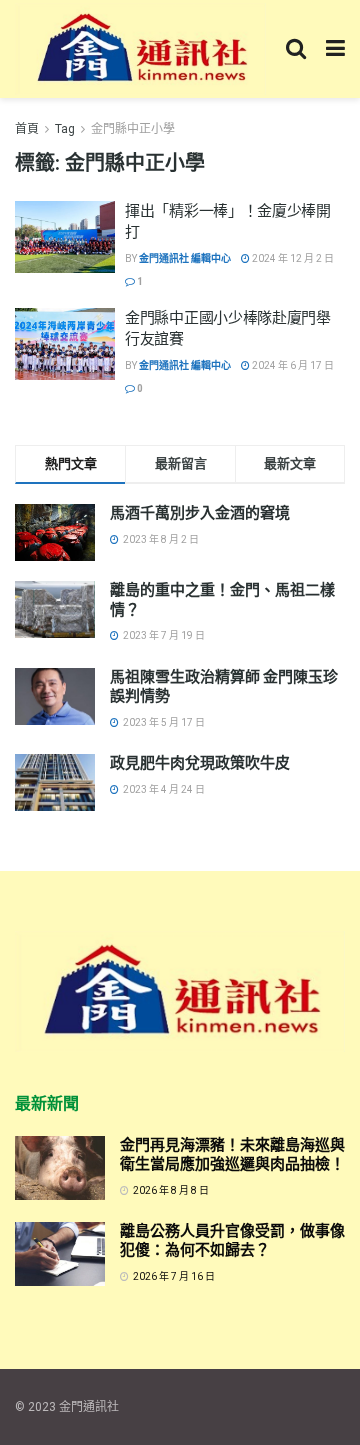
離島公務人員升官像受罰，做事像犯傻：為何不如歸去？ (232, 1241)
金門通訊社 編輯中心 (185, 258)
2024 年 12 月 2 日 (292, 258)
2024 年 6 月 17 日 (292, 365)
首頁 (27, 129)
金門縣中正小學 (133, 129)
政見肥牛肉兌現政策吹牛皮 (200, 763)
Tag (65, 129)
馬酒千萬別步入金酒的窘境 (200, 513)
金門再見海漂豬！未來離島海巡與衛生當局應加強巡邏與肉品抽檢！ (232, 1155)
